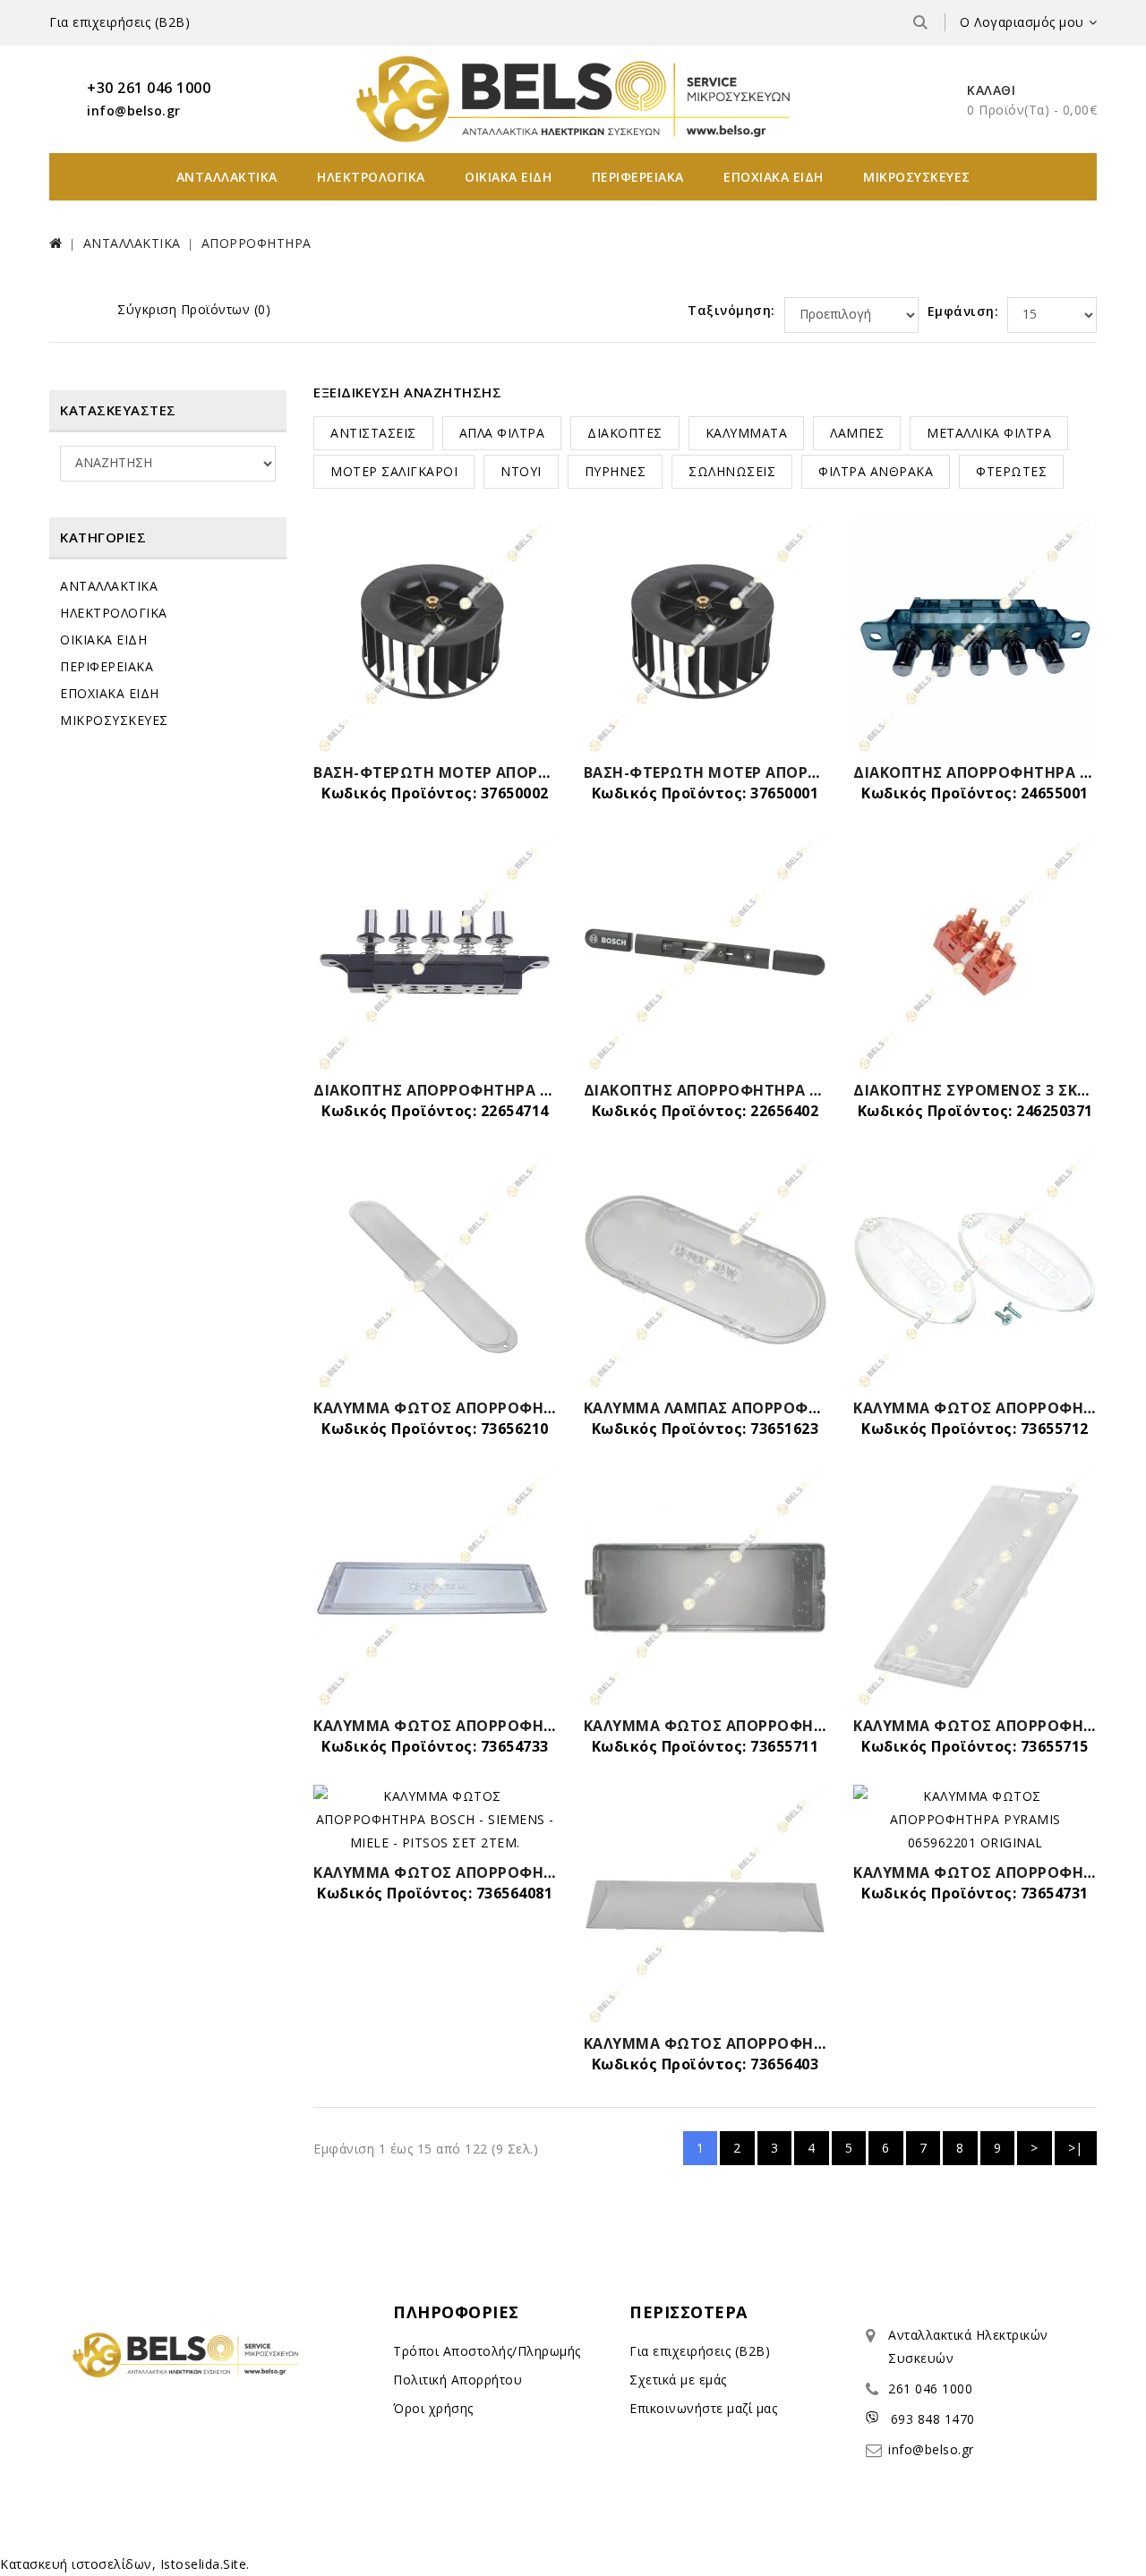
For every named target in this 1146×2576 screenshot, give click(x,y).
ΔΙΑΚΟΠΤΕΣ (625, 433)
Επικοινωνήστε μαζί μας (703, 2408)
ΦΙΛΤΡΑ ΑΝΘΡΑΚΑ (876, 471)
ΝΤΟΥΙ (521, 471)
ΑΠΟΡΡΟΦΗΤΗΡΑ (257, 243)
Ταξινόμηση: (731, 310)
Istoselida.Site (204, 2564)
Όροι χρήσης (433, 2408)
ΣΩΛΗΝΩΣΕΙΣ (732, 471)
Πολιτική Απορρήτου (458, 2380)
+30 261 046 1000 (149, 88)
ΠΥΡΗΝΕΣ (616, 471)
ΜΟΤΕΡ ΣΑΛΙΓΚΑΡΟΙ (394, 471)
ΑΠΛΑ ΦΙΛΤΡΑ (502, 433)
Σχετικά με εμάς (678, 2380)
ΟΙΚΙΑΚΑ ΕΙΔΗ (508, 177)
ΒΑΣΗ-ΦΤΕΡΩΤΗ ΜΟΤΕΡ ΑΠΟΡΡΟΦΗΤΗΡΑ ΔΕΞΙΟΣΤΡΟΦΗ (797, 772)
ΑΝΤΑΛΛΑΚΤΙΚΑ (227, 177)
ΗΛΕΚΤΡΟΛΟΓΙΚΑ (371, 177)
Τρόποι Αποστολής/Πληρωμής (487, 2351)
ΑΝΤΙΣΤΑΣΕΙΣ (373, 433)
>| (1076, 2148)
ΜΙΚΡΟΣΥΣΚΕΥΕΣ (917, 177)
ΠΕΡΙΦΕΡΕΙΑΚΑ (638, 177)
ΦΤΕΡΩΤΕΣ (1011, 471)
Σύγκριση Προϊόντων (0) (194, 309)
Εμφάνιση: (963, 311)
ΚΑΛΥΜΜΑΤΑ (747, 433)
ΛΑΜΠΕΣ (857, 433)
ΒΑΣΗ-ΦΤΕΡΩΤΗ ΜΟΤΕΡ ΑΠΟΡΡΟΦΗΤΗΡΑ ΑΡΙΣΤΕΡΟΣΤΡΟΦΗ (540, 772)
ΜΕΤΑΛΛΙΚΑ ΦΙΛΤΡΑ (989, 433)
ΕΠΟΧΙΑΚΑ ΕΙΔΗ (774, 177)
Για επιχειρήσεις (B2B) (120, 22)
